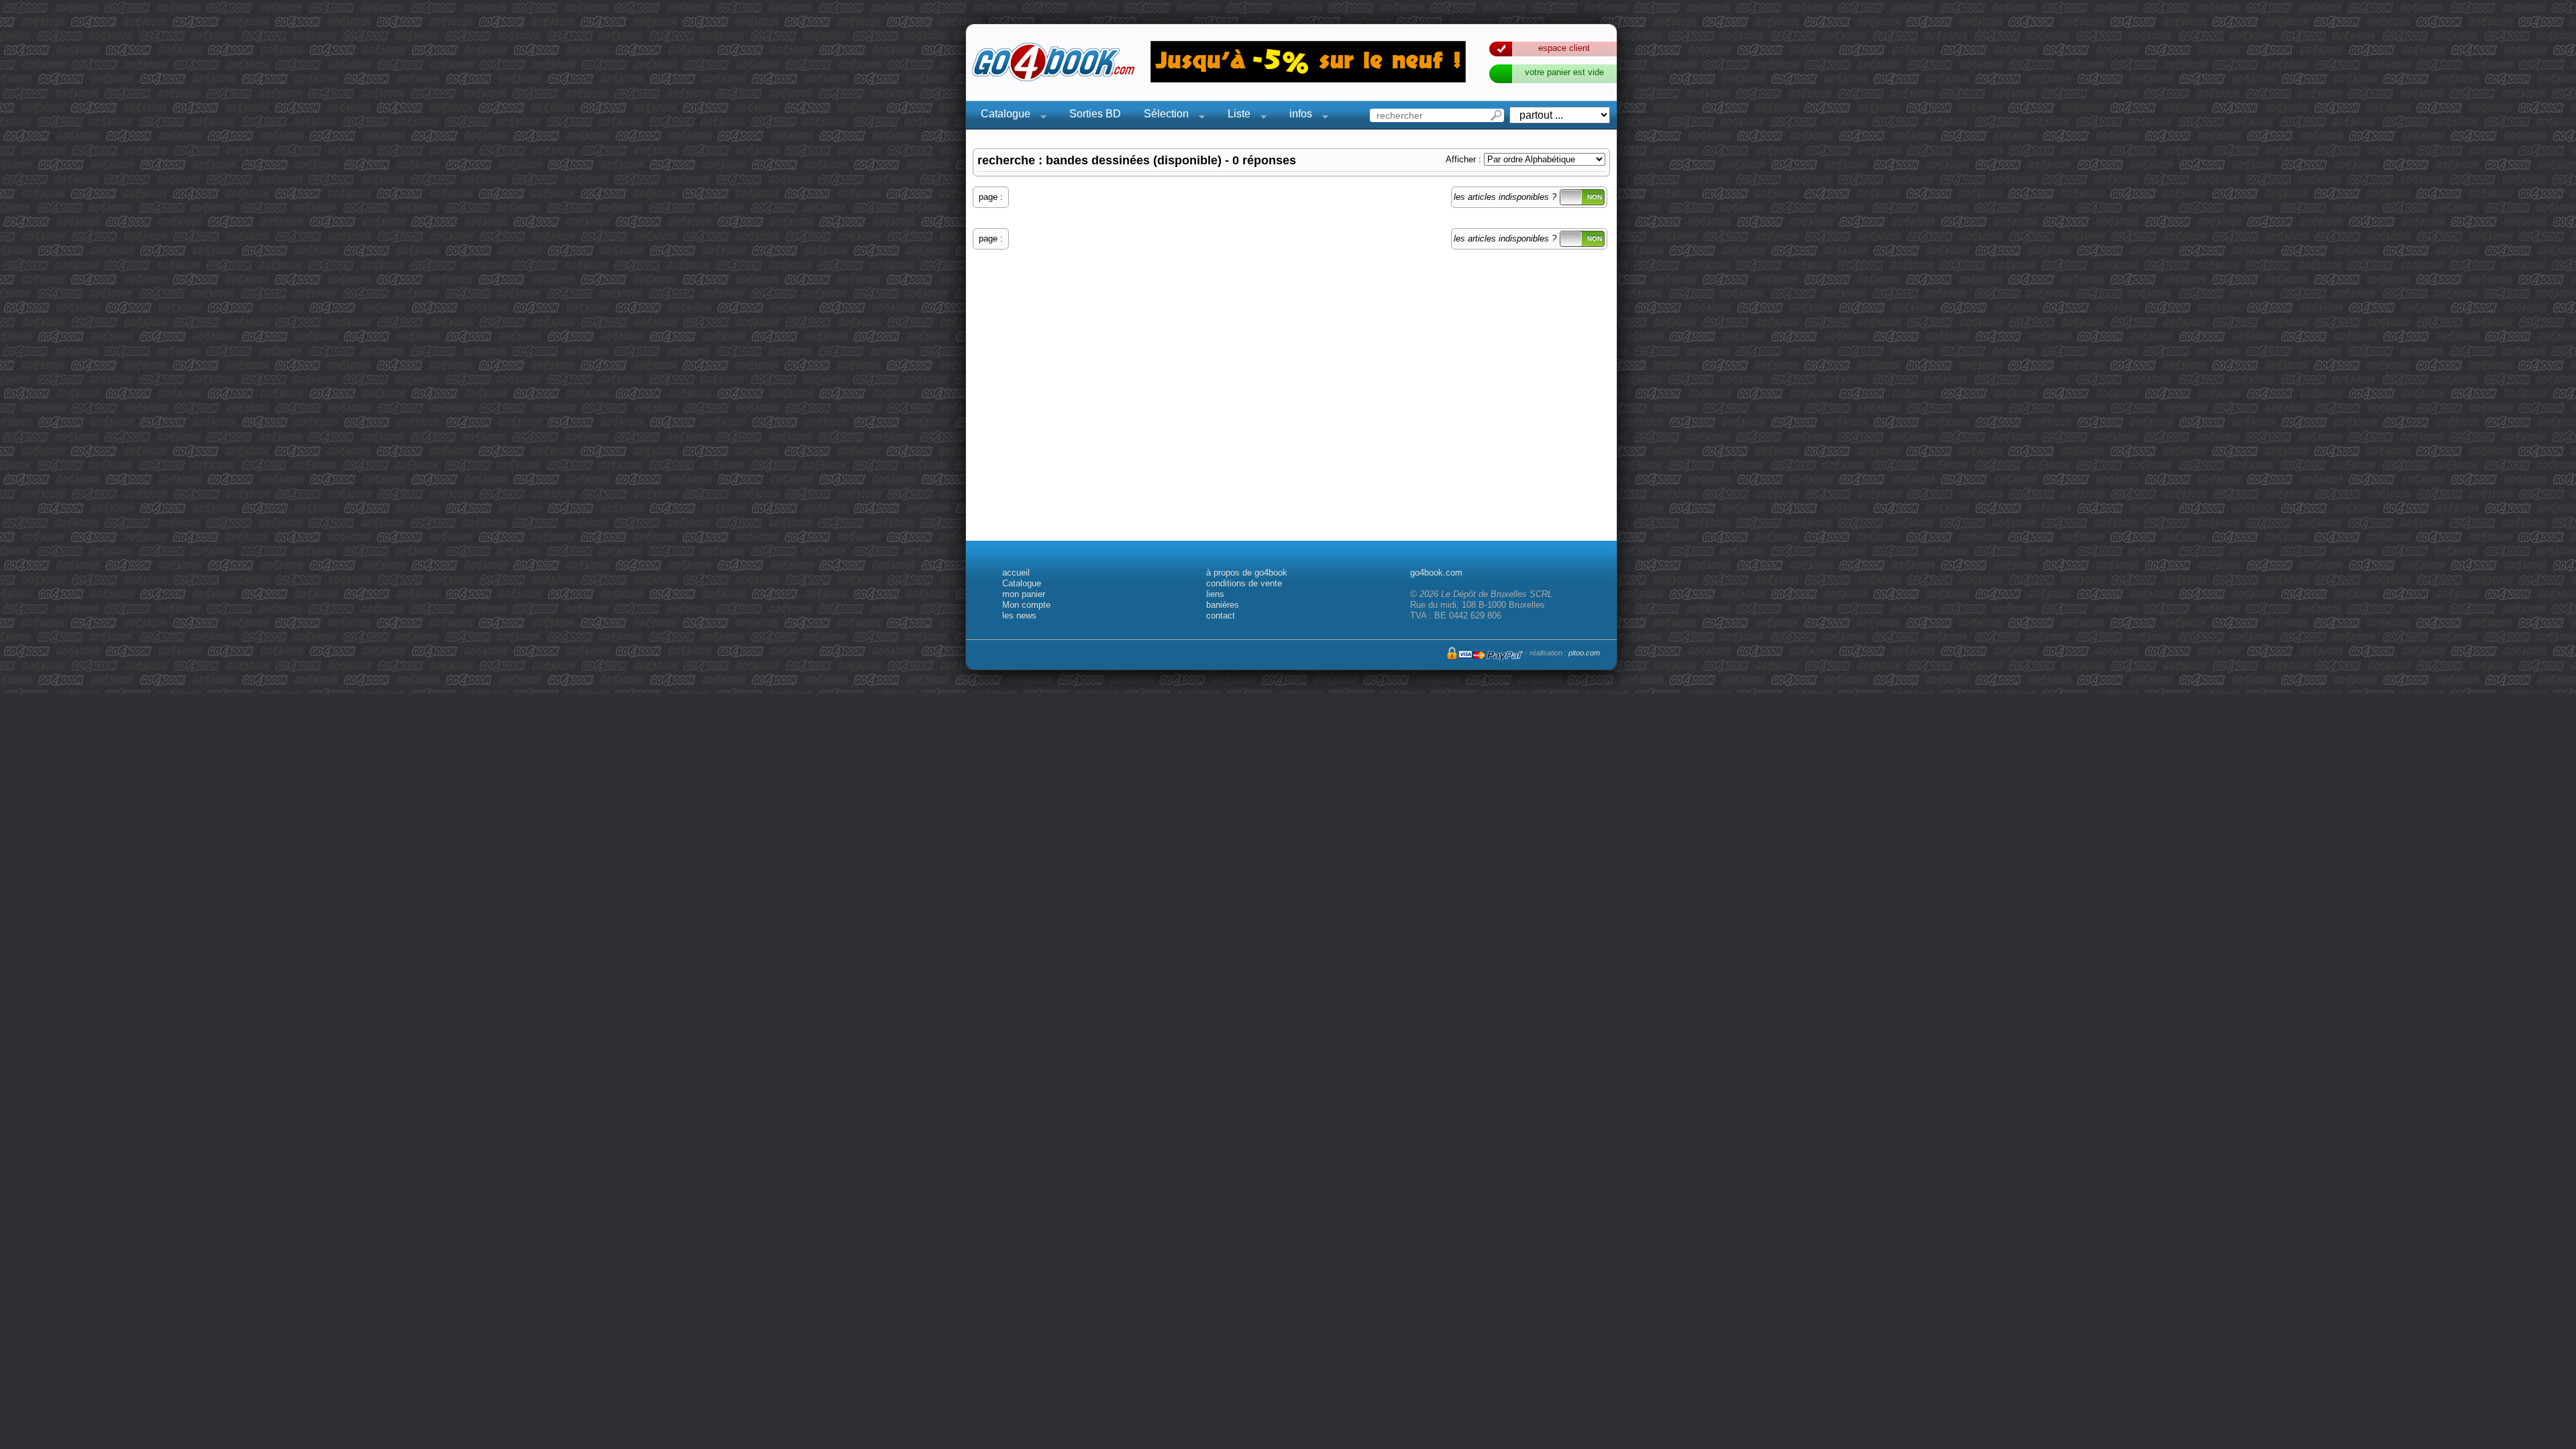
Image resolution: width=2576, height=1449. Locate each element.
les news (1019, 615)
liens (1215, 594)
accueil (1016, 573)
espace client (1564, 48)
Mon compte (1026, 605)
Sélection (1162, 116)
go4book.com (1436, 573)
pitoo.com (1584, 653)
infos (1297, 116)
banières (1223, 605)
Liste (1235, 116)
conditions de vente (1244, 583)
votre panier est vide (1564, 72)
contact (1221, 615)
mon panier (1024, 594)
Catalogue (1002, 116)
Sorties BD (1095, 114)
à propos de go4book (1247, 573)
